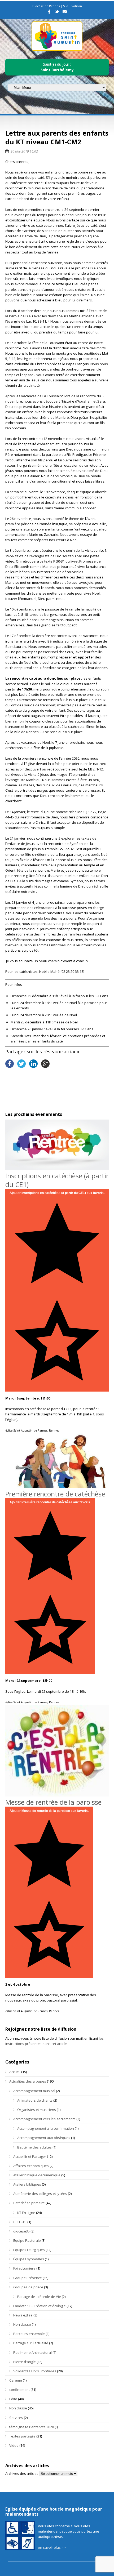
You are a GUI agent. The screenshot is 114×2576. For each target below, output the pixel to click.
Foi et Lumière (24, 2268)
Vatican (77, 6)
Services (16, 2418)
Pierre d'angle (25, 2362)
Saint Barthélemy (57, 70)
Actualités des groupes (28, 2081)
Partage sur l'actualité (31, 2343)
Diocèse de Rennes (46, 6)
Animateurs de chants (35, 2100)
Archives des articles (22, 2474)
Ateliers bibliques (27, 2184)
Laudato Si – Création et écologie (40, 2306)
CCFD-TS (20, 2222)
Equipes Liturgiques (29, 2250)
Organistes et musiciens (37, 2110)
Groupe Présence (28, 2278)
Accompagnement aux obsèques (44, 2138)
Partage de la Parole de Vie (39, 2297)
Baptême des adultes (34, 2147)
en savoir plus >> (52, 2547)
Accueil (15, 2072)
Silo (66, 6)
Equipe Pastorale (27, 2240)
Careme (16, 2380)
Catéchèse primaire (29, 2203)
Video (14, 2445)
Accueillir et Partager (30, 2156)
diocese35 (21, 2231)
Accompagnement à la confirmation (46, 2128)
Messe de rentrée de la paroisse (53, 1802)
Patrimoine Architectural (32, 2352)
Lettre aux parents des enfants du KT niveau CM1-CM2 (57, 137)
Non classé (22, 2324)
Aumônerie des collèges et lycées (40, 2194)
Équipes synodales (29, 2259)
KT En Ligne (26, 2213)
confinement (19, 2390)
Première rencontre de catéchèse (55, 1494)
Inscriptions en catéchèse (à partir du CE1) (57, 1180)
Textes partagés (22, 2436)
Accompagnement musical (34, 2091)
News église (23, 2315)
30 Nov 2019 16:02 (24, 151)
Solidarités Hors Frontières (35, 2371)
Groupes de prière (28, 2287)
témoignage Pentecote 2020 (32, 2427)
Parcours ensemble (29, 2334)
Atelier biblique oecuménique (37, 2175)
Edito (13, 2399)
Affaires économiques (31, 2166)
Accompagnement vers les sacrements (44, 2119)
